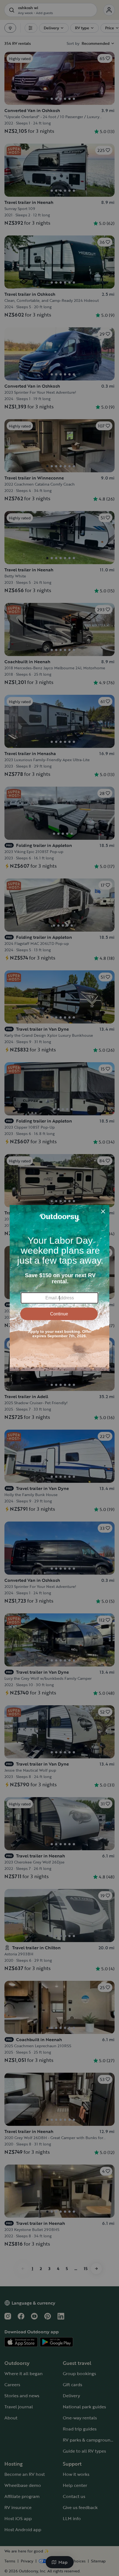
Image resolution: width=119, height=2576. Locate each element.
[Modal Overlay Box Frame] (59, 1288)
